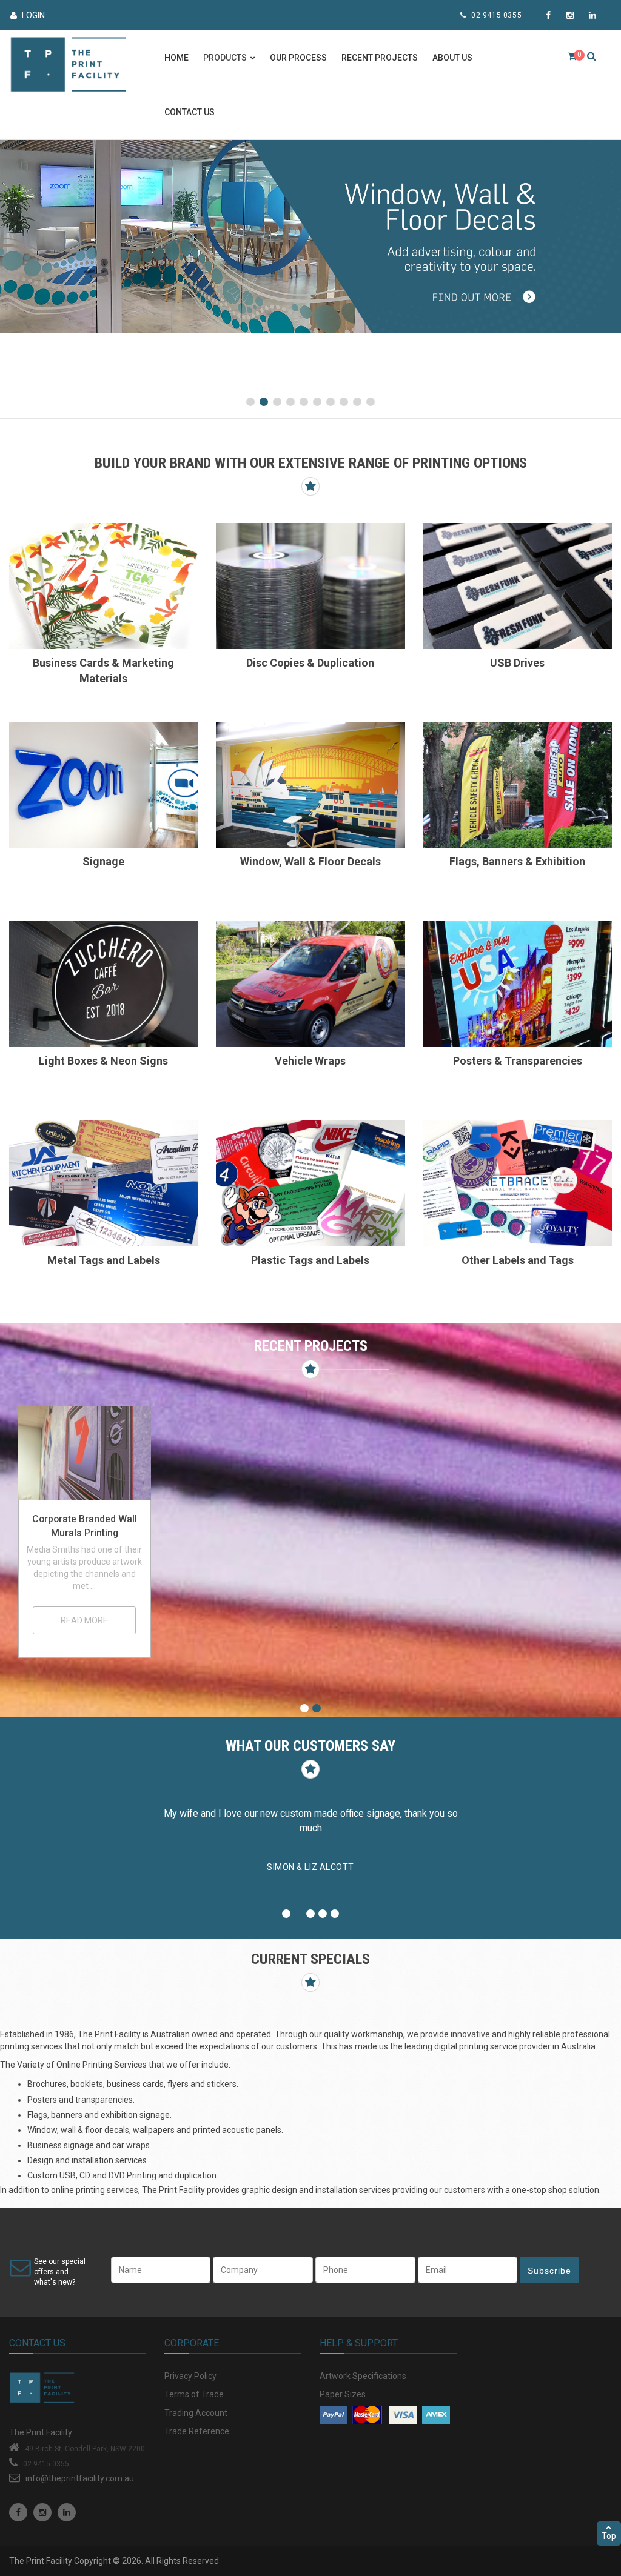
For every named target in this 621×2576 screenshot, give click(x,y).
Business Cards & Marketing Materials (103, 671)
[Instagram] (42, 2512)
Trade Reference (197, 2431)
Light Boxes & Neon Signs (103, 1061)
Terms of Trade (194, 2394)
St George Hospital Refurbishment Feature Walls (235, 1533)
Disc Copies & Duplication (310, 663)
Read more (84, 1622)
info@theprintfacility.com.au (80, 2478)
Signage (103, 861)
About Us (452, 58)
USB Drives (517, 663)
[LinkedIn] (67, 2512)
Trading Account (196, 2413)
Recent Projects (380, 58)
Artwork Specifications (363, 2376)
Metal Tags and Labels (104, 1260)
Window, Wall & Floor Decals (310, 861)
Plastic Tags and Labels (310, 1260)
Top (609, 2536)
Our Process (298, 58)
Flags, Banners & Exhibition (517, 861)
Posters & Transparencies (518, 1061)
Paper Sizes (343, 2394)
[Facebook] (18, 2512)
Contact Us (190, 112)
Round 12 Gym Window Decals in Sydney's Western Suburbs (537, 1533)
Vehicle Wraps (310, 1061)
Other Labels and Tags (518, 1260)
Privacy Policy (190, 2376)
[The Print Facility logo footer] (78, 2390)
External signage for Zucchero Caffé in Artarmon (84, 1533)
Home (176, 58)
